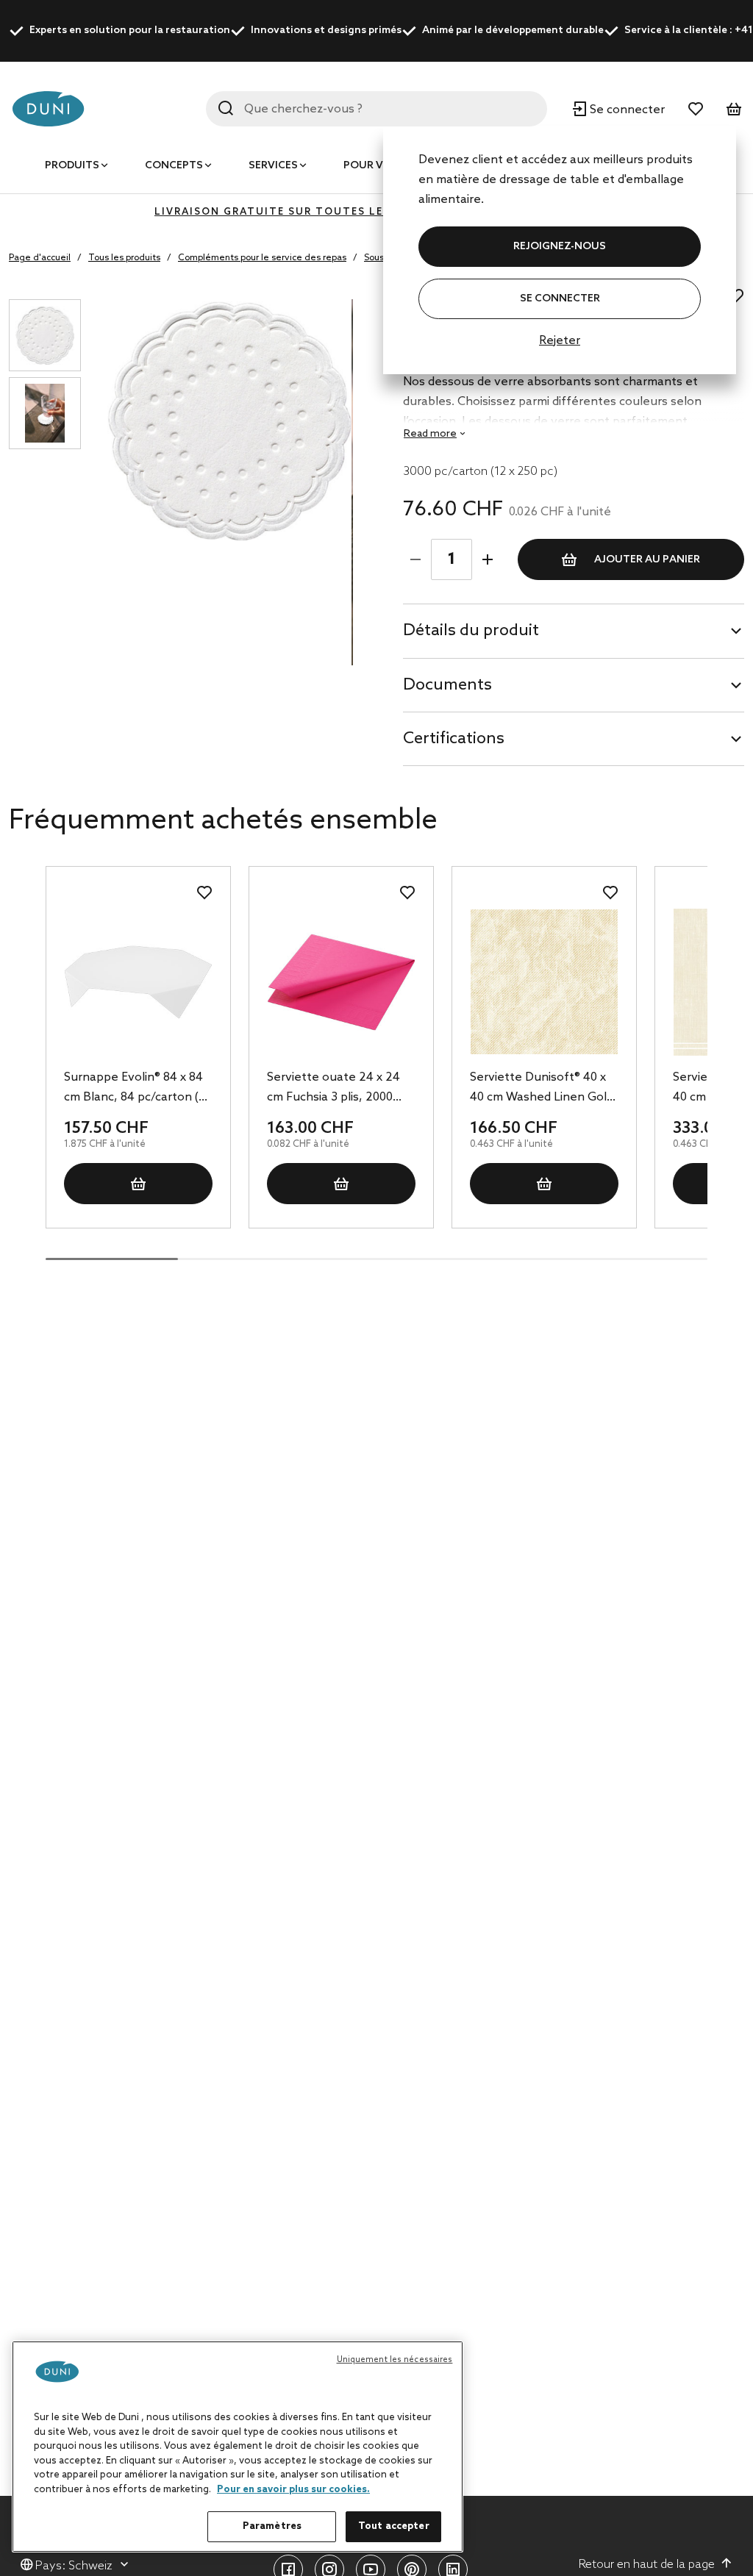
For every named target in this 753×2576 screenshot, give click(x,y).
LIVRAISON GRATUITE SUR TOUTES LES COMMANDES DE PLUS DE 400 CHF (376, 212)
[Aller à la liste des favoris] (696, 109)
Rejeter (560, 341)
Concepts (174, 166)
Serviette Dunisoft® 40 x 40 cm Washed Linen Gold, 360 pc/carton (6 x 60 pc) (543, 1089)
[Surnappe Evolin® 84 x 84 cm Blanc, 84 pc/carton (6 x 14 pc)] (138, 982)
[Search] (226, 108)
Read (430, 434)
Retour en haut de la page (647, 2565)
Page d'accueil (40, 258)
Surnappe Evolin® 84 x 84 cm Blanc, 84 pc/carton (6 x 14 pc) (135, 1089)
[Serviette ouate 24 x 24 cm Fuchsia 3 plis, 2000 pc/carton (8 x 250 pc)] (341, 982)
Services (273, 166)
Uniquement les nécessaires (395, 2360)
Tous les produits (124, 258)
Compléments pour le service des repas (262, 258)
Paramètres (272, 2526)
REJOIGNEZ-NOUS (560, 247)
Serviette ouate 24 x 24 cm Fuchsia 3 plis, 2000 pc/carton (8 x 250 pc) (333, 1089)
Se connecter (560, 299)
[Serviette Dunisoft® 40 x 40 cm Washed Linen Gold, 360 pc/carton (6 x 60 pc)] (544, 982)
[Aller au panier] (734, 109)
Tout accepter (394, 2526)
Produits (72, 166)
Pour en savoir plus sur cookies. (293, 2490)
